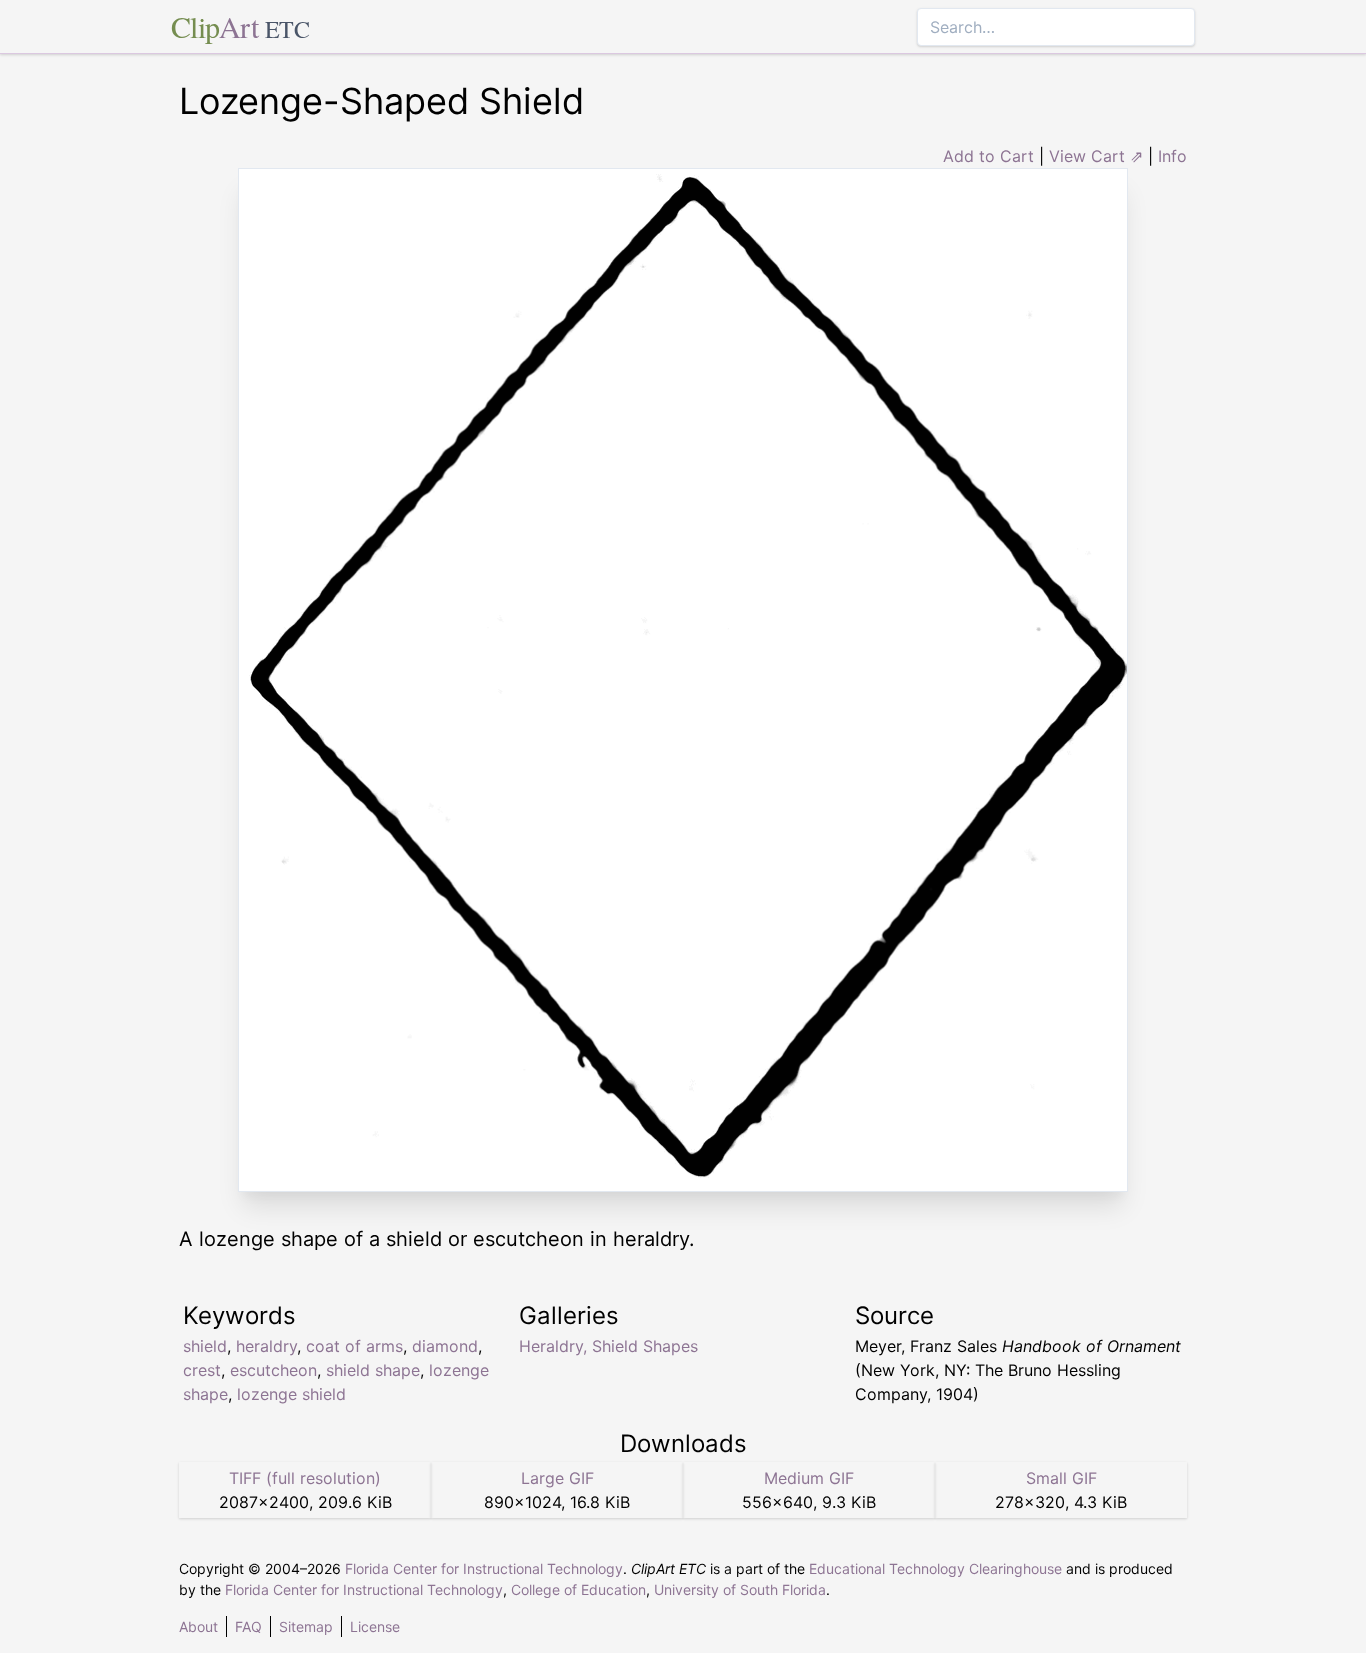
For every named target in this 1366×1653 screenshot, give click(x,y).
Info (1172, 156)
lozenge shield (291, 1394)
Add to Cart (988, 156)
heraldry (266, 1346)
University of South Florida (740, 1589)
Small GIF (1061, 1478)
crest (202, 1370)
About (198, 1626)
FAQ (248, 1626)
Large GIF (557, 1478)
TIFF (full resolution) (305, 1478)
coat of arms (354, 1346)
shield (205, 1346)
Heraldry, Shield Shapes (608, 1346)
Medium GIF (809, 1478)
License (375, 1626)
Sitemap (306, 1626)
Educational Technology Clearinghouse (935, 1568)
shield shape (373, 1370)
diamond (445, 1346)
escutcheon (273, 1370)
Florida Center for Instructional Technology (484, 1568)
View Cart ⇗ (1096, 156)
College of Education (578, 1589)
